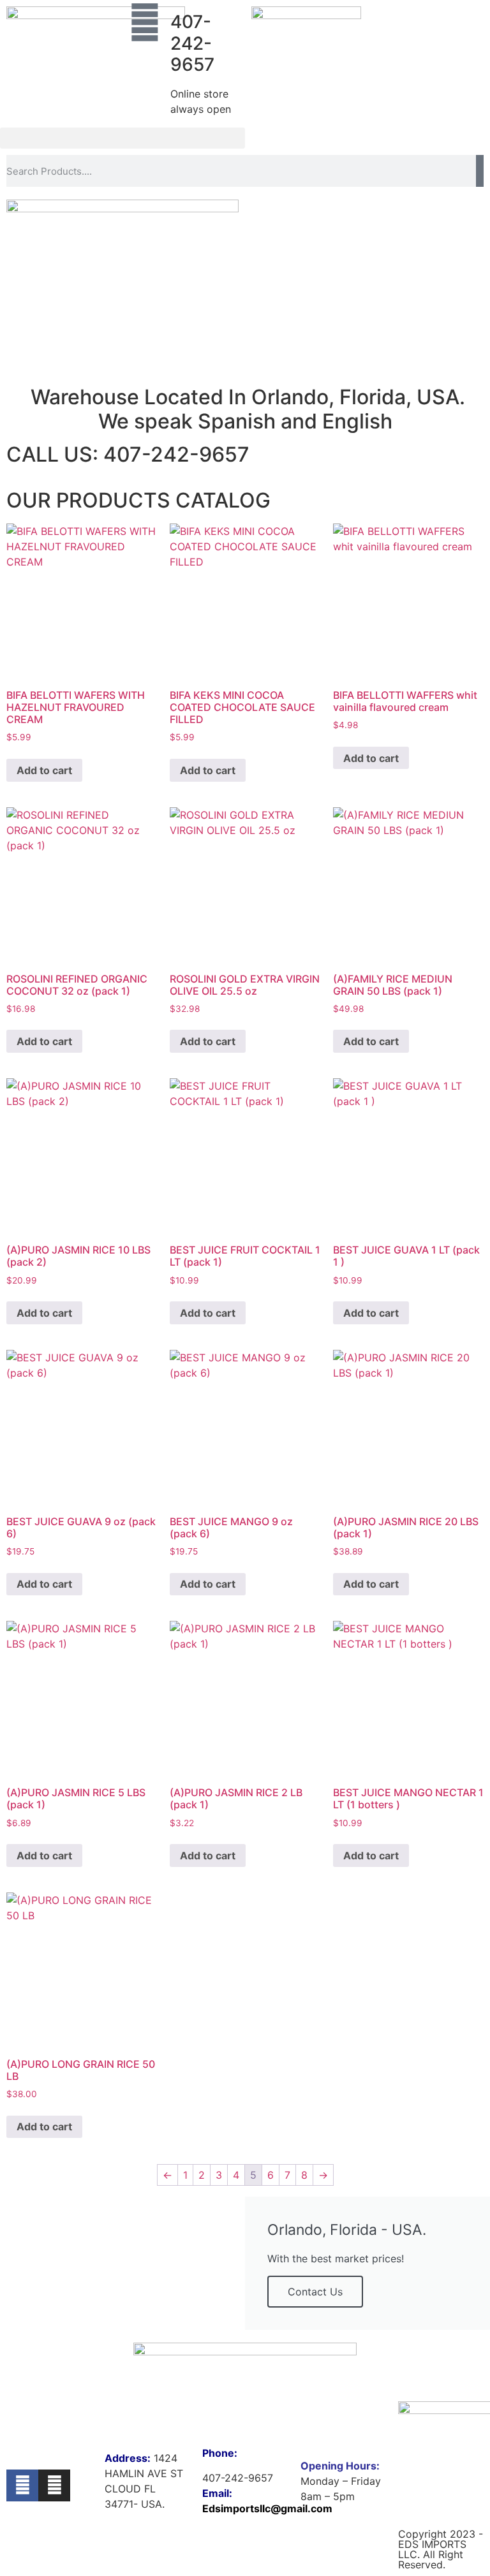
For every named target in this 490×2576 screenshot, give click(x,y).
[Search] (480, 171)
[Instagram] (54, 2485)
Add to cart (44, 770)
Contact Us (315, 2292)
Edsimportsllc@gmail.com (267, 2508)
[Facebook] (22, 2485)
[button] (122, 138)
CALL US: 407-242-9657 (128, 454)
